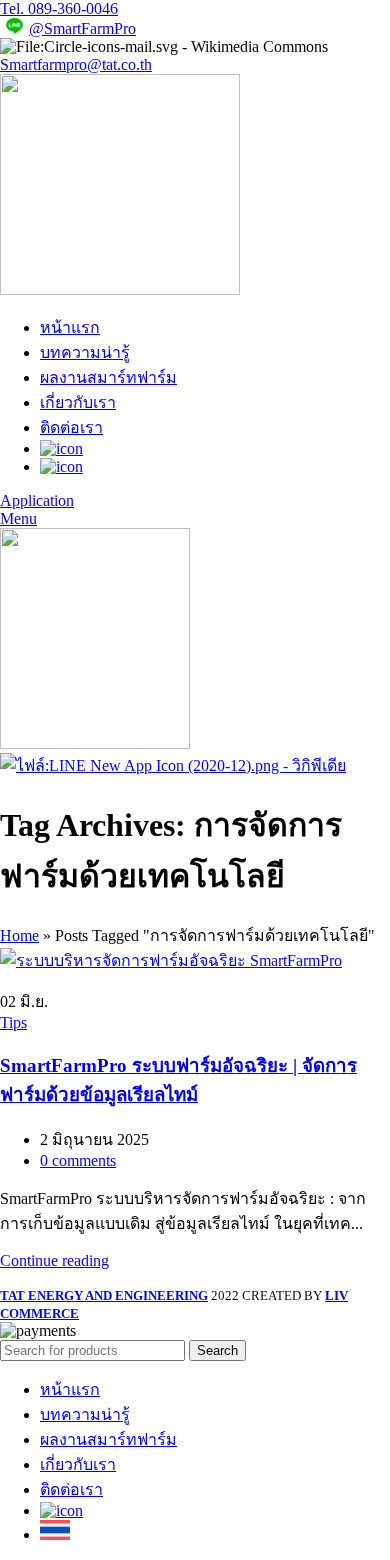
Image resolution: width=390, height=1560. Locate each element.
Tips (13, 1022)
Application (37, 500)
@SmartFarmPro (82, 28)
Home (19, 935)
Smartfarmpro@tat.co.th (76, 64)
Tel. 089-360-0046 (59, 8)
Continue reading (54, 1260)
